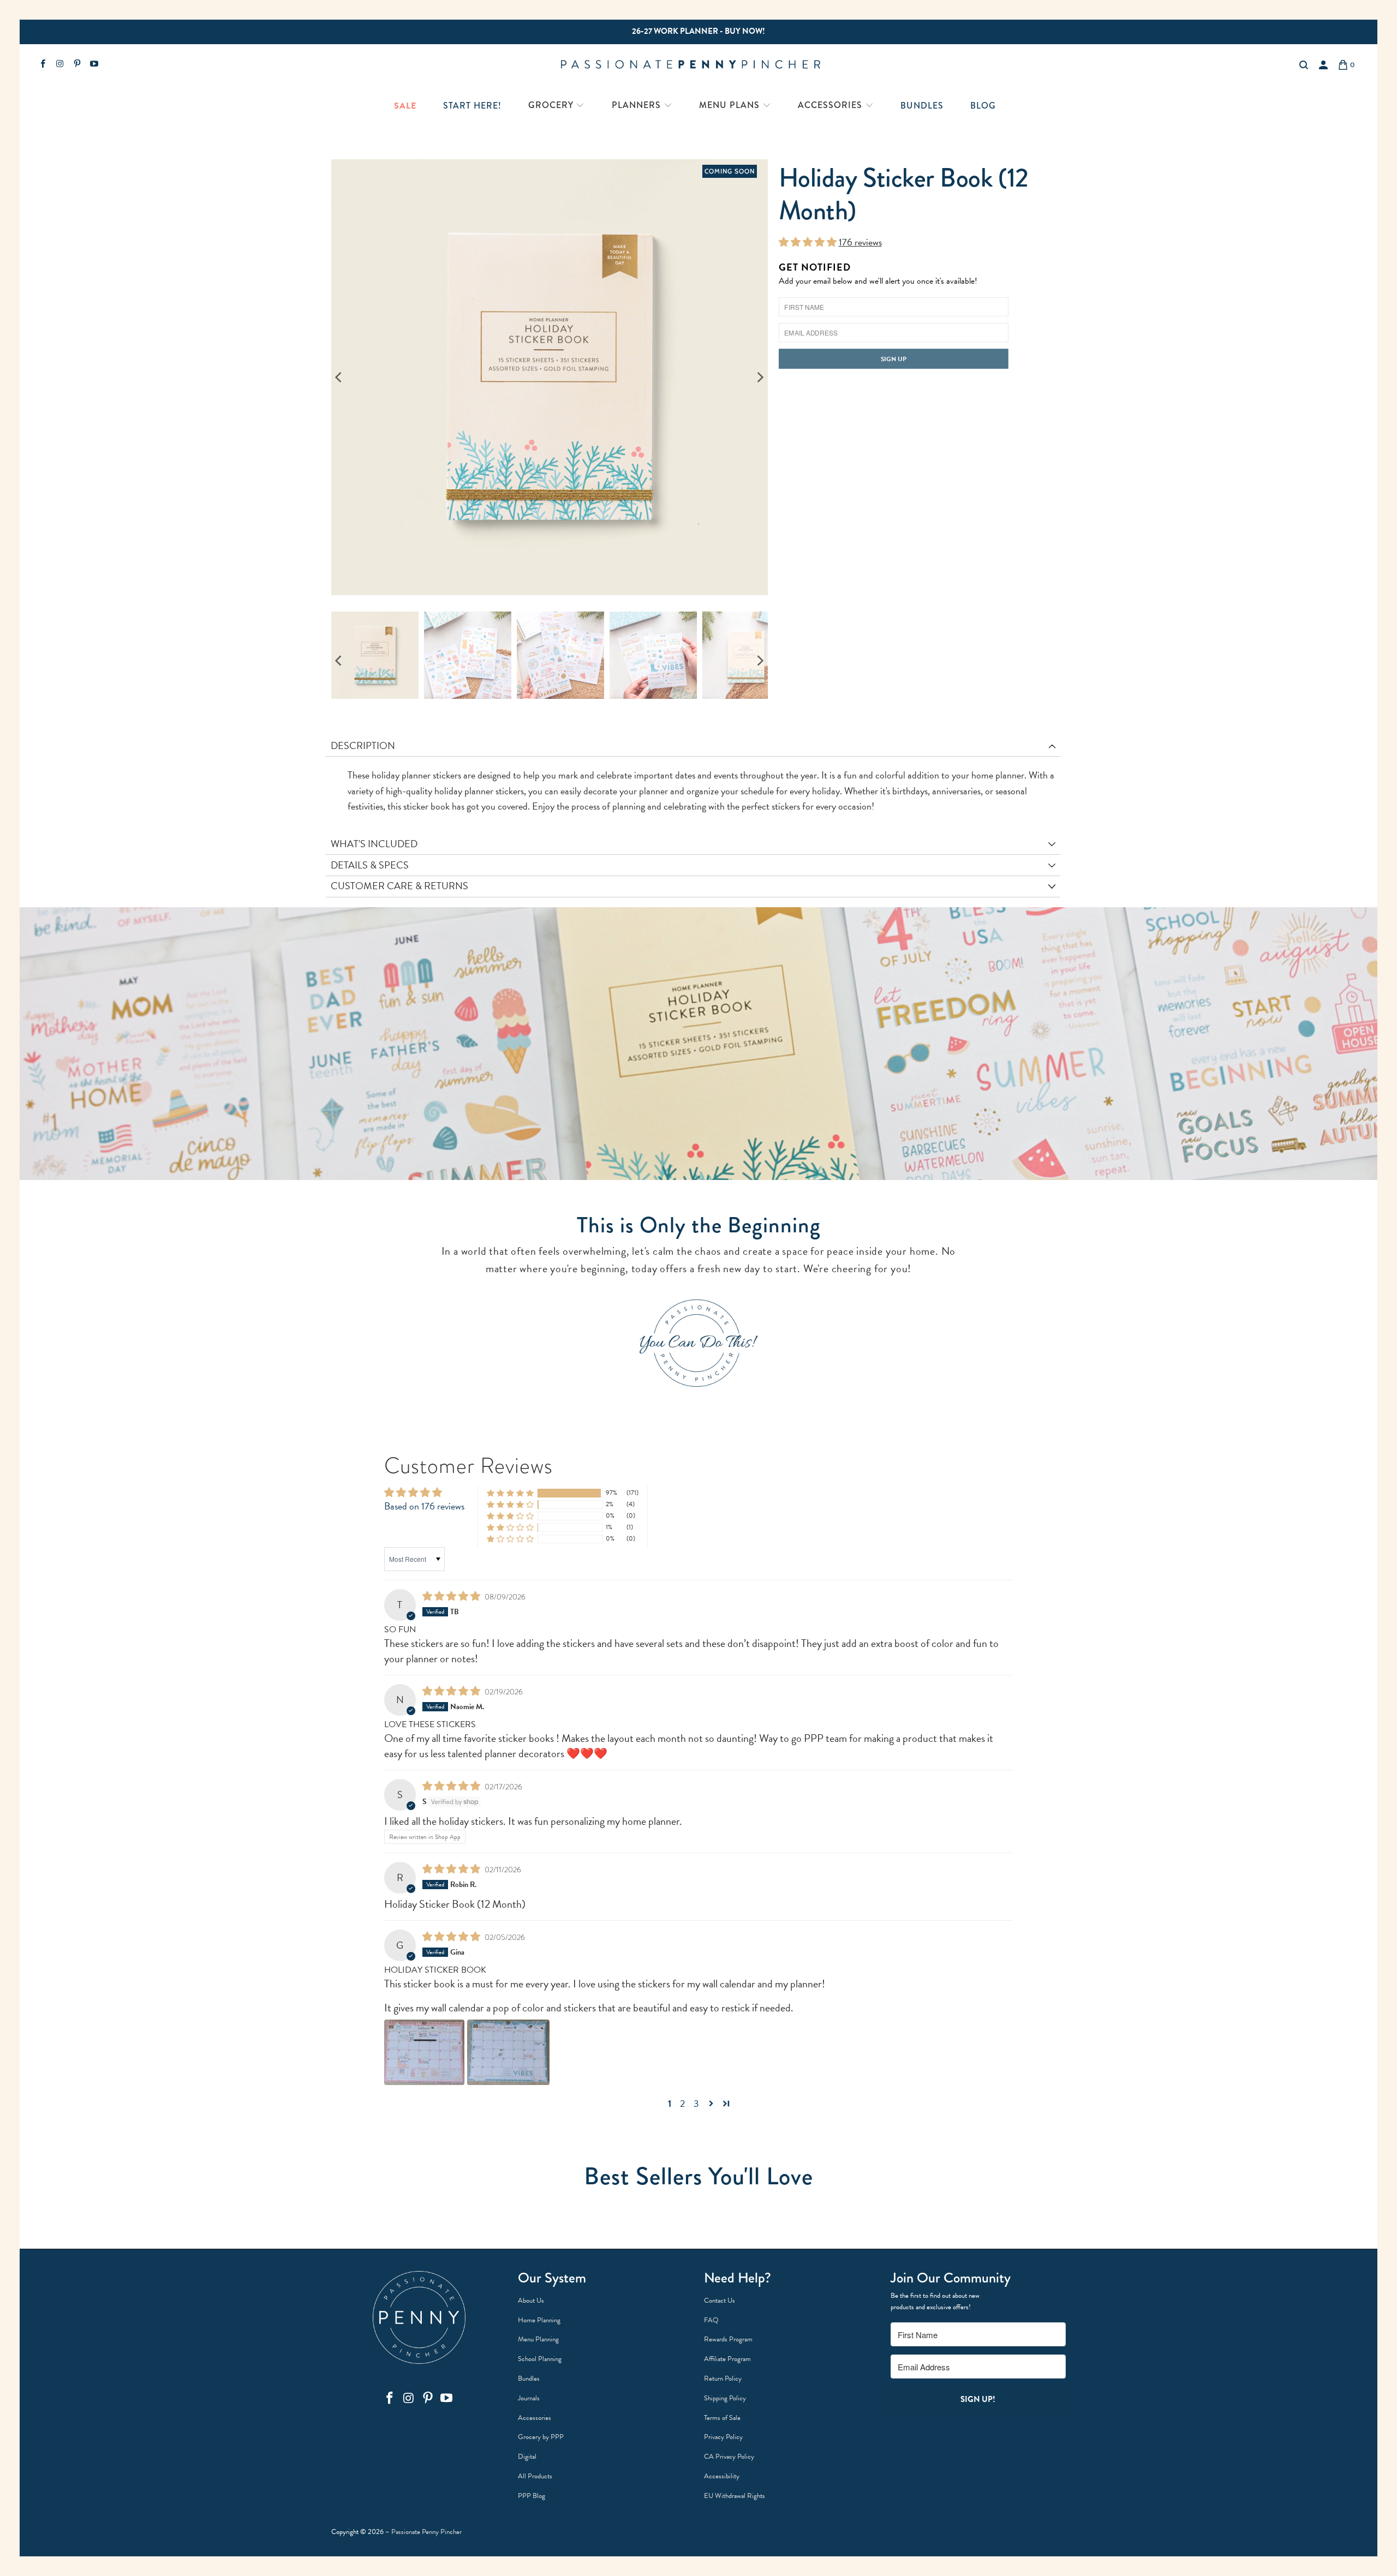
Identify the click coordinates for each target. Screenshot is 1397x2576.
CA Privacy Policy (729, 2457)
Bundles (529, 2379)
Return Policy (723, 2379)
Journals (529, 2398)
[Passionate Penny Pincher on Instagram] (59, 65)
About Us (531, 2301)
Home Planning (539, 2320)
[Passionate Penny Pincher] (697, 65)
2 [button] (682, 2104)
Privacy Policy (723, 2437)
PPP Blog (532, 2496)
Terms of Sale (722, 2418)
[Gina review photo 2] (508, 2052)
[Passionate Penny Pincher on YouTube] (94, 65)
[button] (557, 106)
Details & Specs (370, 865)
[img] (451, 1596)
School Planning (540, 2359)
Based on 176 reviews (424, 1506)
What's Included (374, 844)
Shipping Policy (725, 2398)
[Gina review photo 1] (424, 2052)
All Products (535, 2476)
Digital (527, 2457)
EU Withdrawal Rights (735, 2496)
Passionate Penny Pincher (426, 2532)
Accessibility (722, 2476)
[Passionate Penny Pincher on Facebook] (42, 65)
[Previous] (339, 378)
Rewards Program (728, 2339)
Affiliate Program (727, 2359)
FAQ (711, 2320)
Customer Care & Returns (399, 886)
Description (363, 745)
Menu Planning (538, 2339)
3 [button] (696, 2104)
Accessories (535, 2418)
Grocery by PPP (541, 2437)
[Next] (760, 378)
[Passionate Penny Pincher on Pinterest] (77, 65)
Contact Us (720, 2301)
